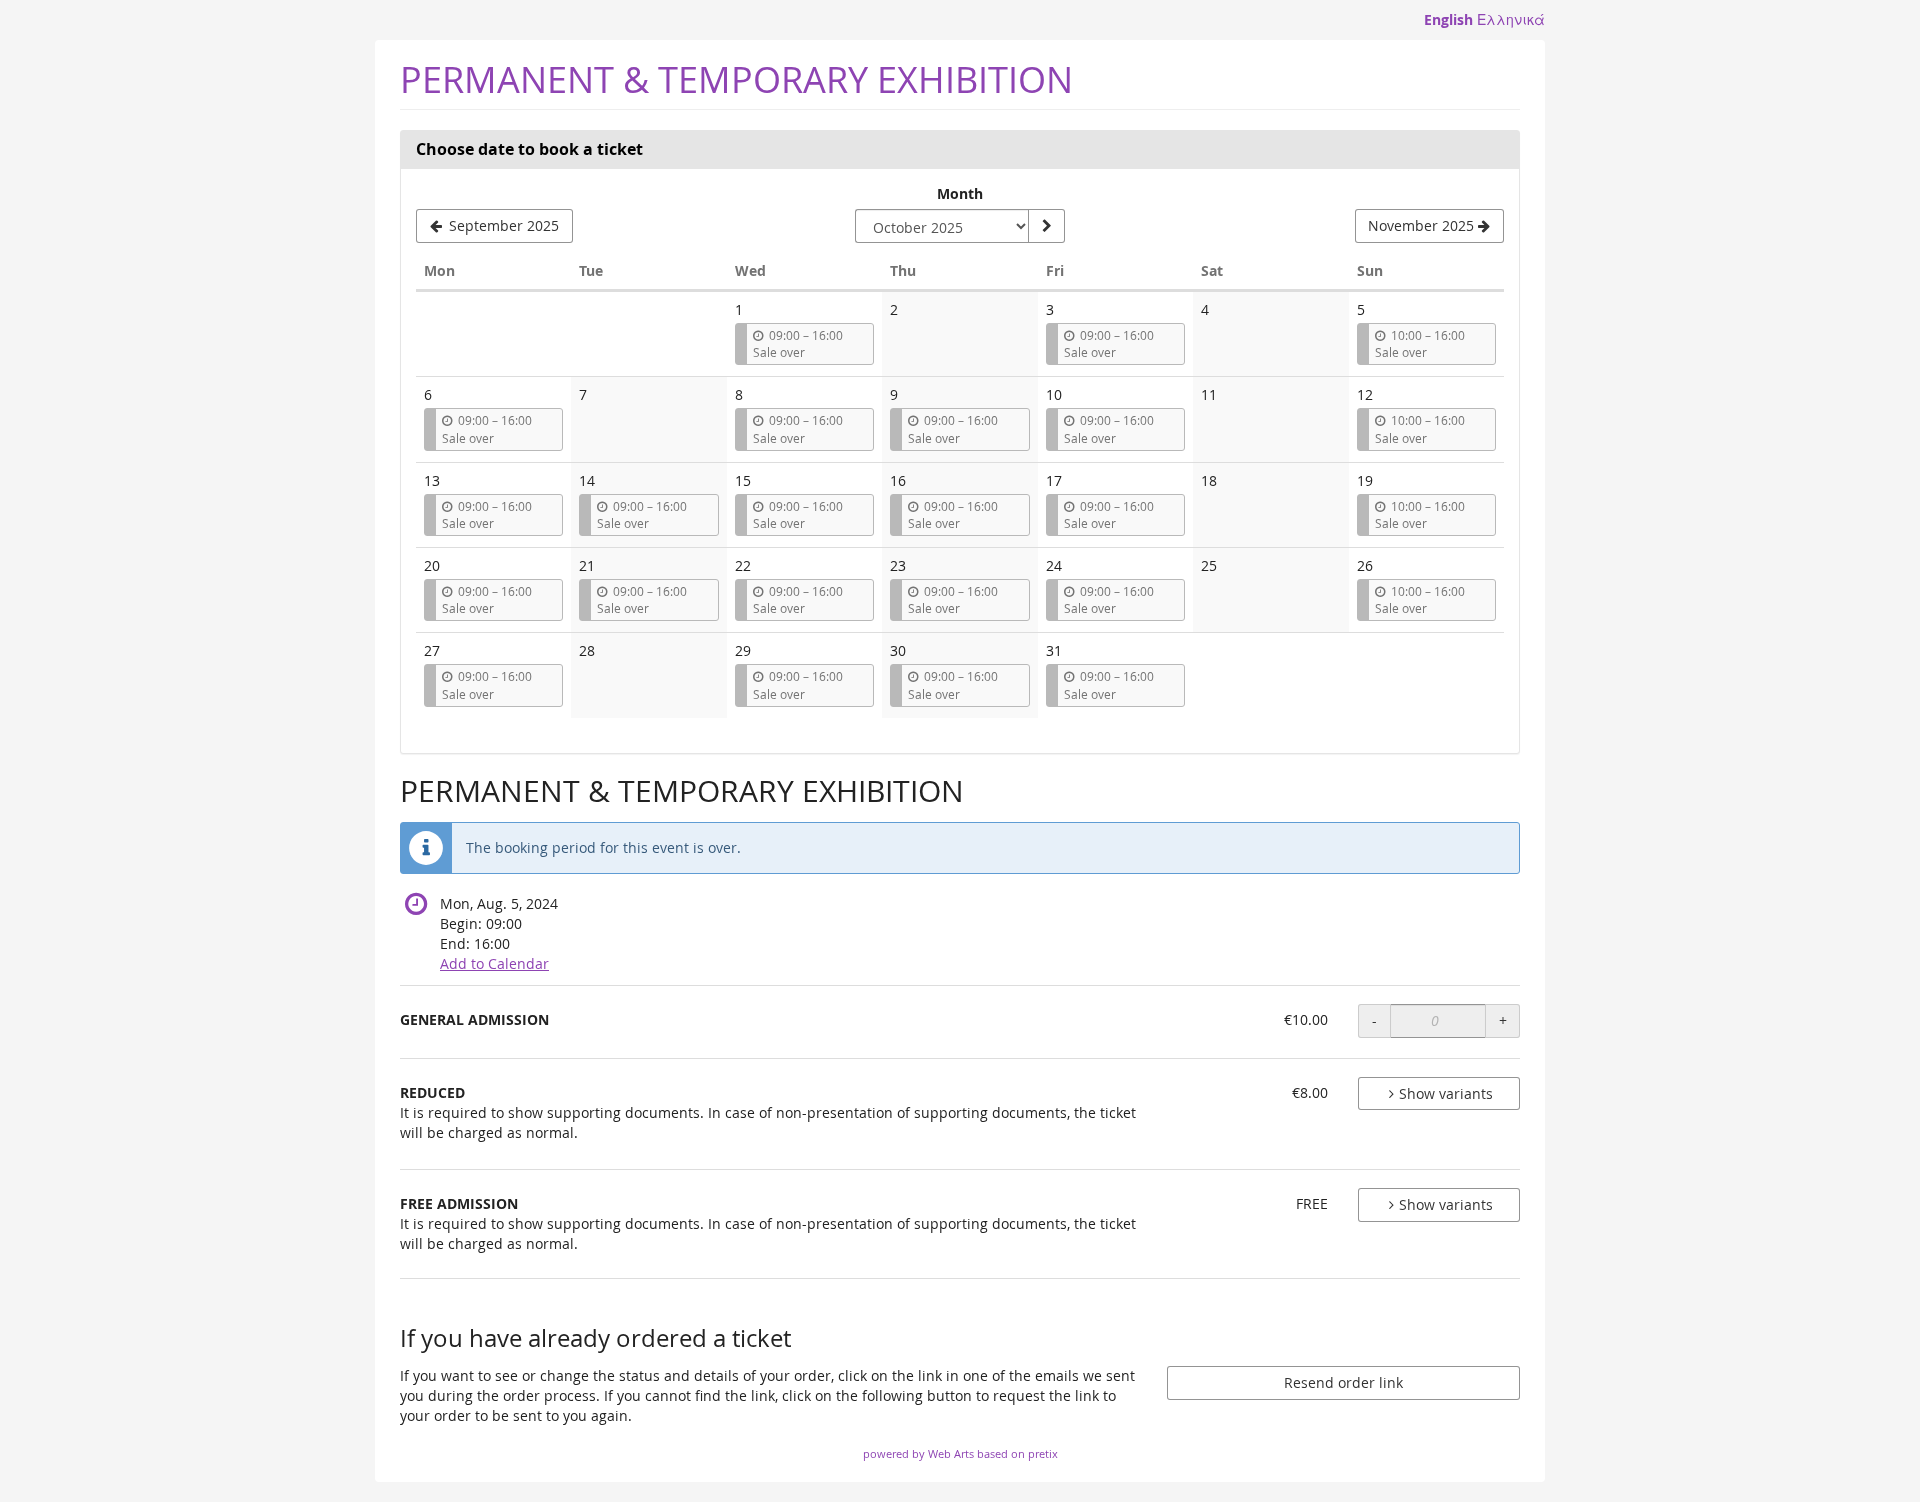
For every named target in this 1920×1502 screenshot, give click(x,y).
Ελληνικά (1511, 19)
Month (960, 193)
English (1448, 19)
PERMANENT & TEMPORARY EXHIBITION (736, 79)
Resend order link (1343, 1382)
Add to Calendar (494, 963)
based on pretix (1017, 1453)
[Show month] (1046, 226)
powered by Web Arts (918, 1453)
